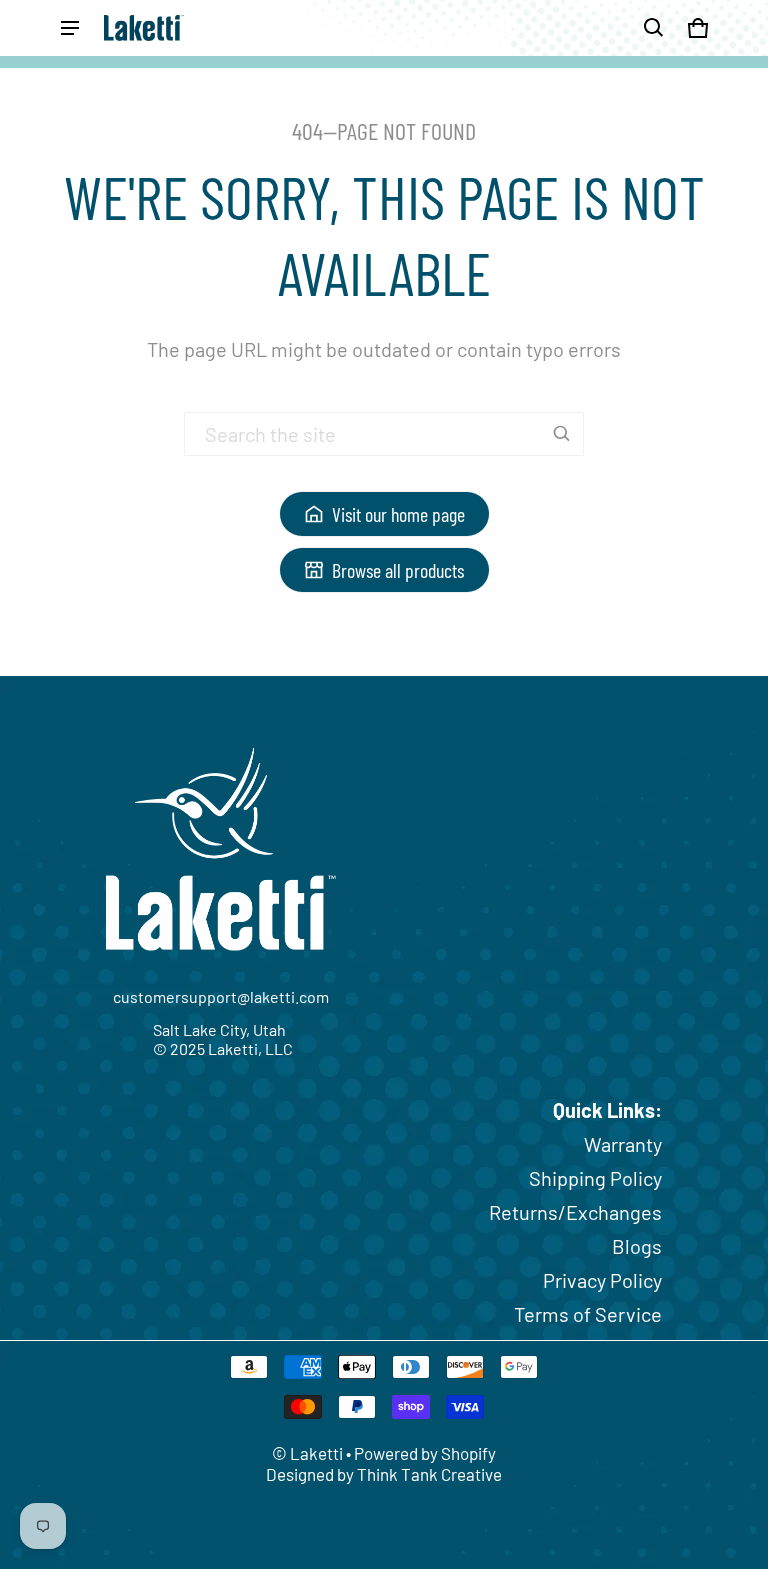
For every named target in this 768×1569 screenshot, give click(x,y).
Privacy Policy (602, 1280)
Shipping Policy (595, 1178)
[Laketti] (144, 28)
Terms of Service (588, 1314)
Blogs (637, 1246)
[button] (654, 28)
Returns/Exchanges (575, 1212)
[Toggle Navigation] (70, 28)
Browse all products (398, 570)
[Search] (562, 434)
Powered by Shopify (425, 1453)
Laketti (316, 1453)
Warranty (623, 1144)
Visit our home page (398, 514)
